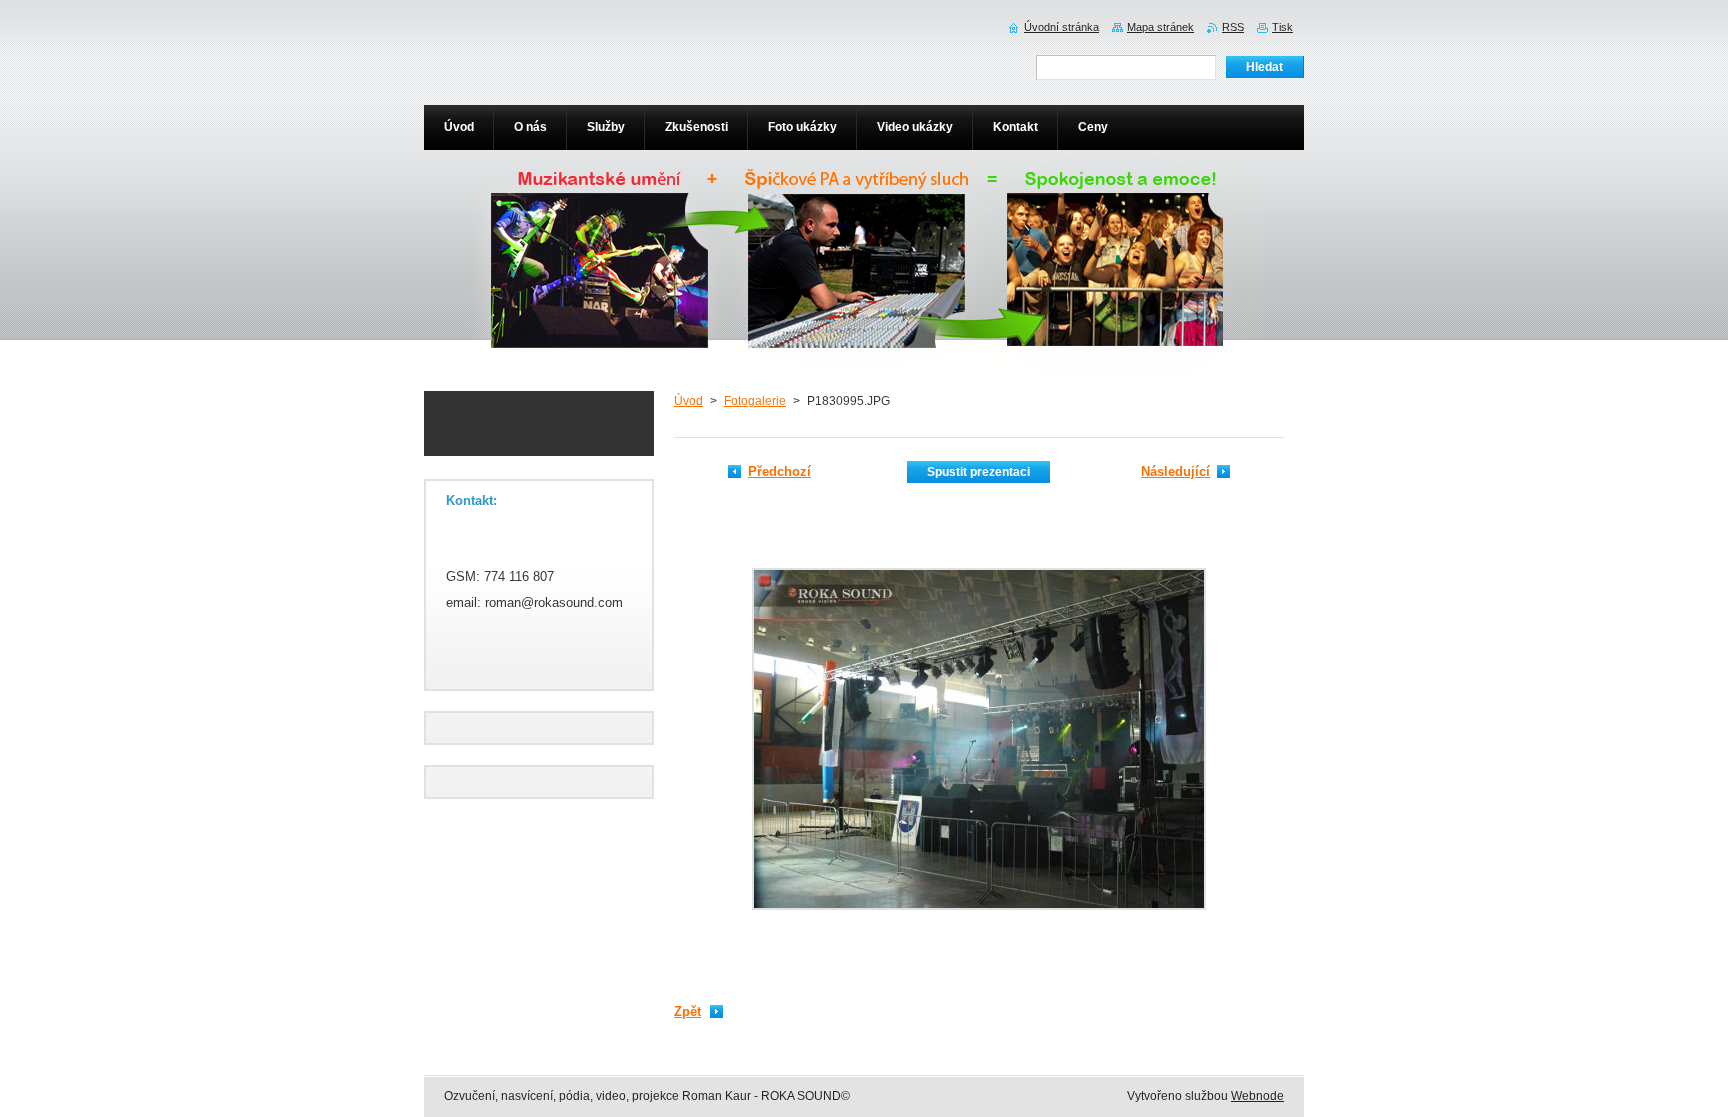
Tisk (1282, 27)
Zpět (687, 1011)
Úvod (688, 401)
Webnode (1257, 1096)
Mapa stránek (1160, 27)
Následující (1175, 471)
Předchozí (779, 471)
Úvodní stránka (1061, 27)
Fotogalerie (755, 401)
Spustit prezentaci (978, 472)
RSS (1233, 27)
